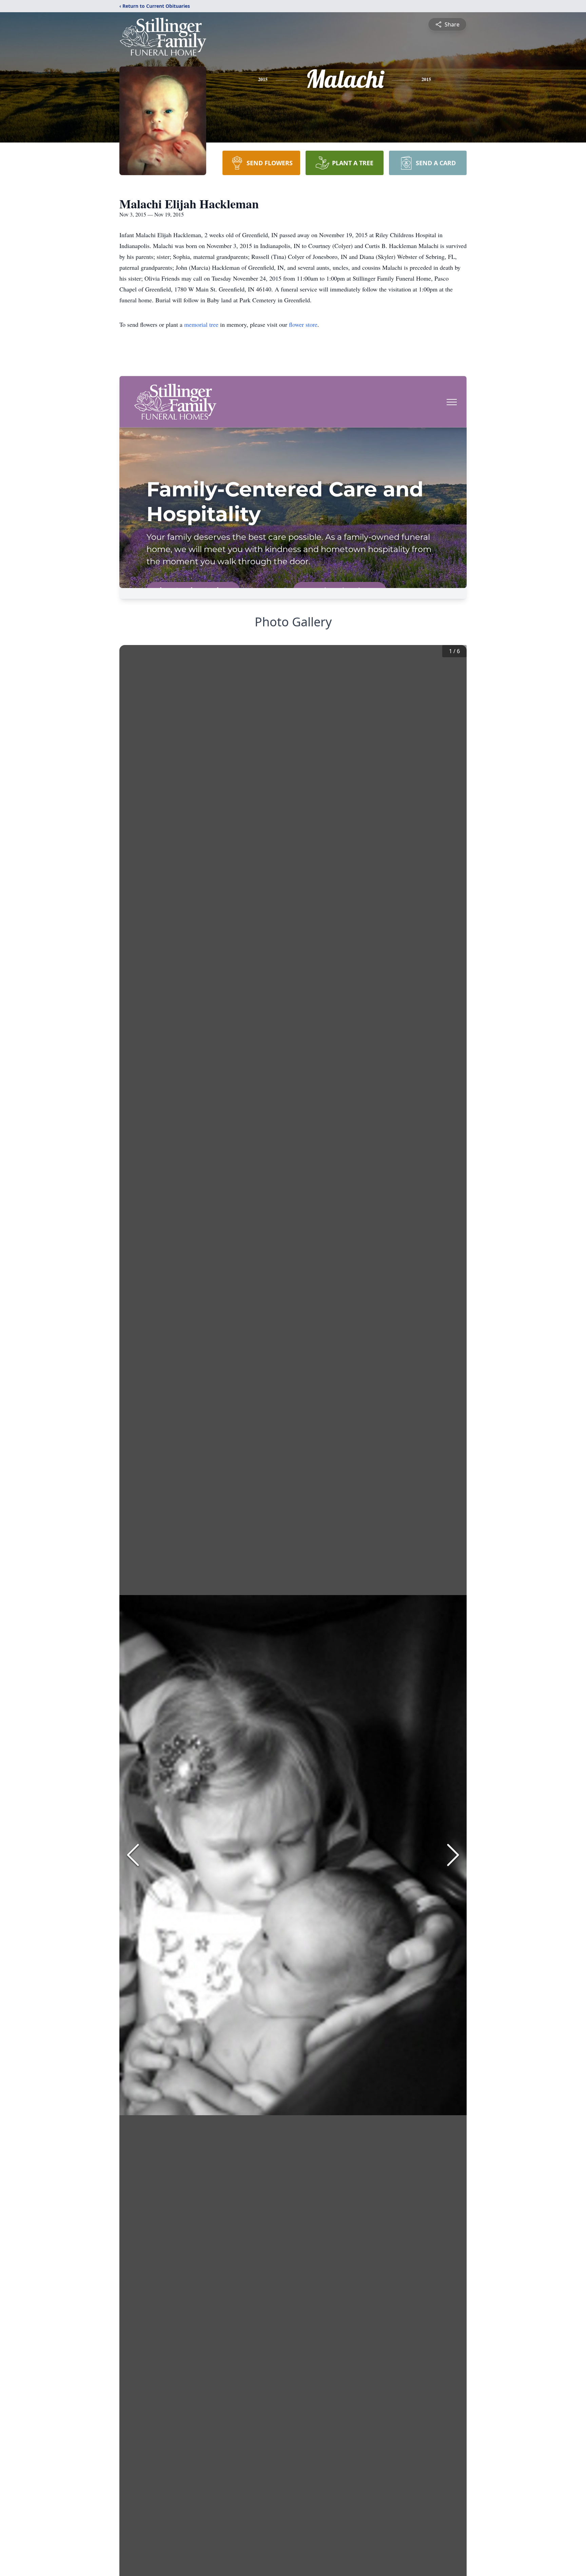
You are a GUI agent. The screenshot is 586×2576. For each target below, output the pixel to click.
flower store (303, 324)
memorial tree (201, 324)
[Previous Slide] (133, 1855)
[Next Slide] (453, 1855)
